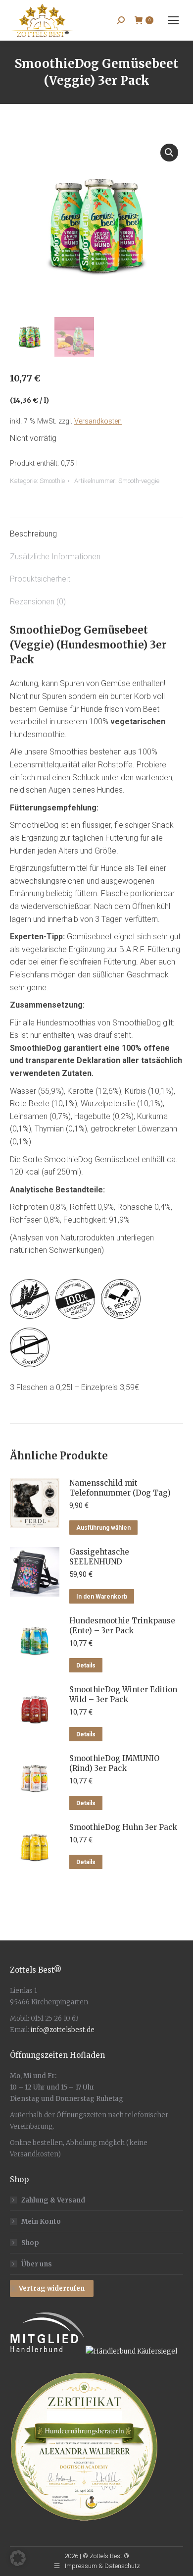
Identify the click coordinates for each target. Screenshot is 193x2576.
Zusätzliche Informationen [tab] (55, 557)
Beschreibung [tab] (33, 534)
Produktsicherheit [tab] (40, 579)
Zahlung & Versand (53, 2200)
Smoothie (52, 481)
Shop (30, 2243)
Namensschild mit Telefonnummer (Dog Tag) (120, 1488)
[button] (169, 153)
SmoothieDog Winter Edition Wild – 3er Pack (123, 1694)
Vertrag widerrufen (52, 2288)
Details (86, 1665)
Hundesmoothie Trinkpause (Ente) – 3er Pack (122, 1626)
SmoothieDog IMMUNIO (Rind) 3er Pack (114, 1763)
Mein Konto (41, 2222)
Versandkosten (98, 421)
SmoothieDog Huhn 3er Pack (123, 1827)
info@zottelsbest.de (63, 2030)
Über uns (37, 2264)
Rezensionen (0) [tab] (38, 602)
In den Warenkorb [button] (102, 1597)
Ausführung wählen (103, 1528)
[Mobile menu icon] (173, 20)
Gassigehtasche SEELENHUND (99, 1557)
